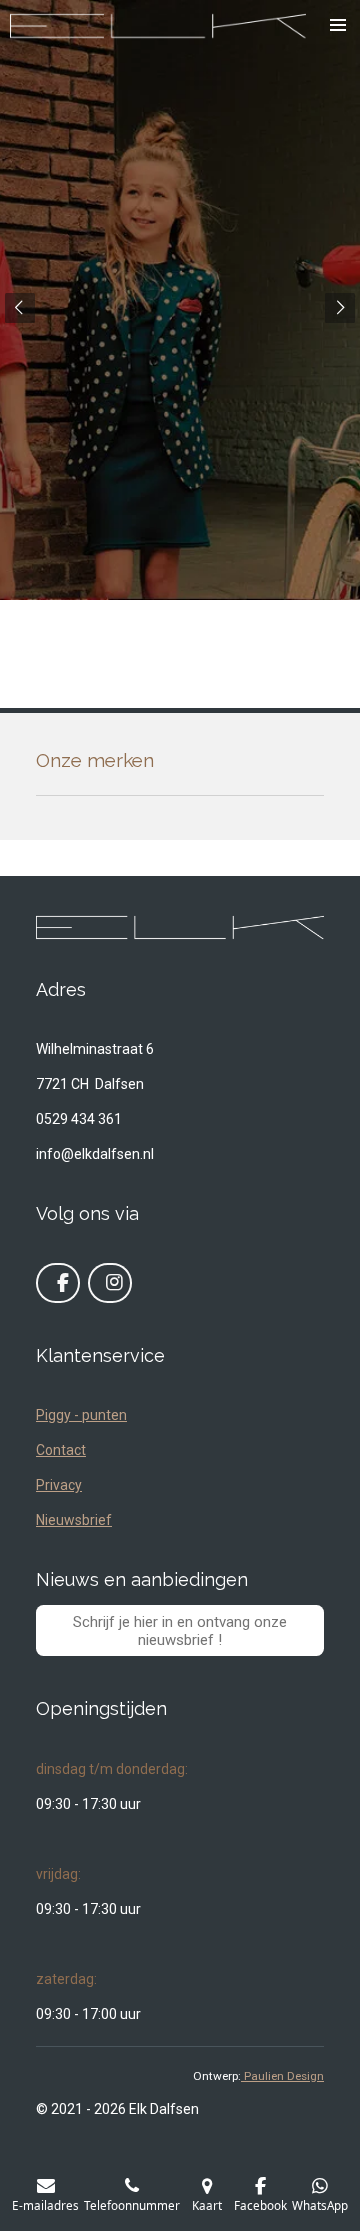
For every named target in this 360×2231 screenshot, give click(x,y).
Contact (61, 1450)
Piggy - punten (81, 1415)
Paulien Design (282, 2076)
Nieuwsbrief (74, 1520)
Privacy (59, 1485)
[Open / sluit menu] (338, 25)
